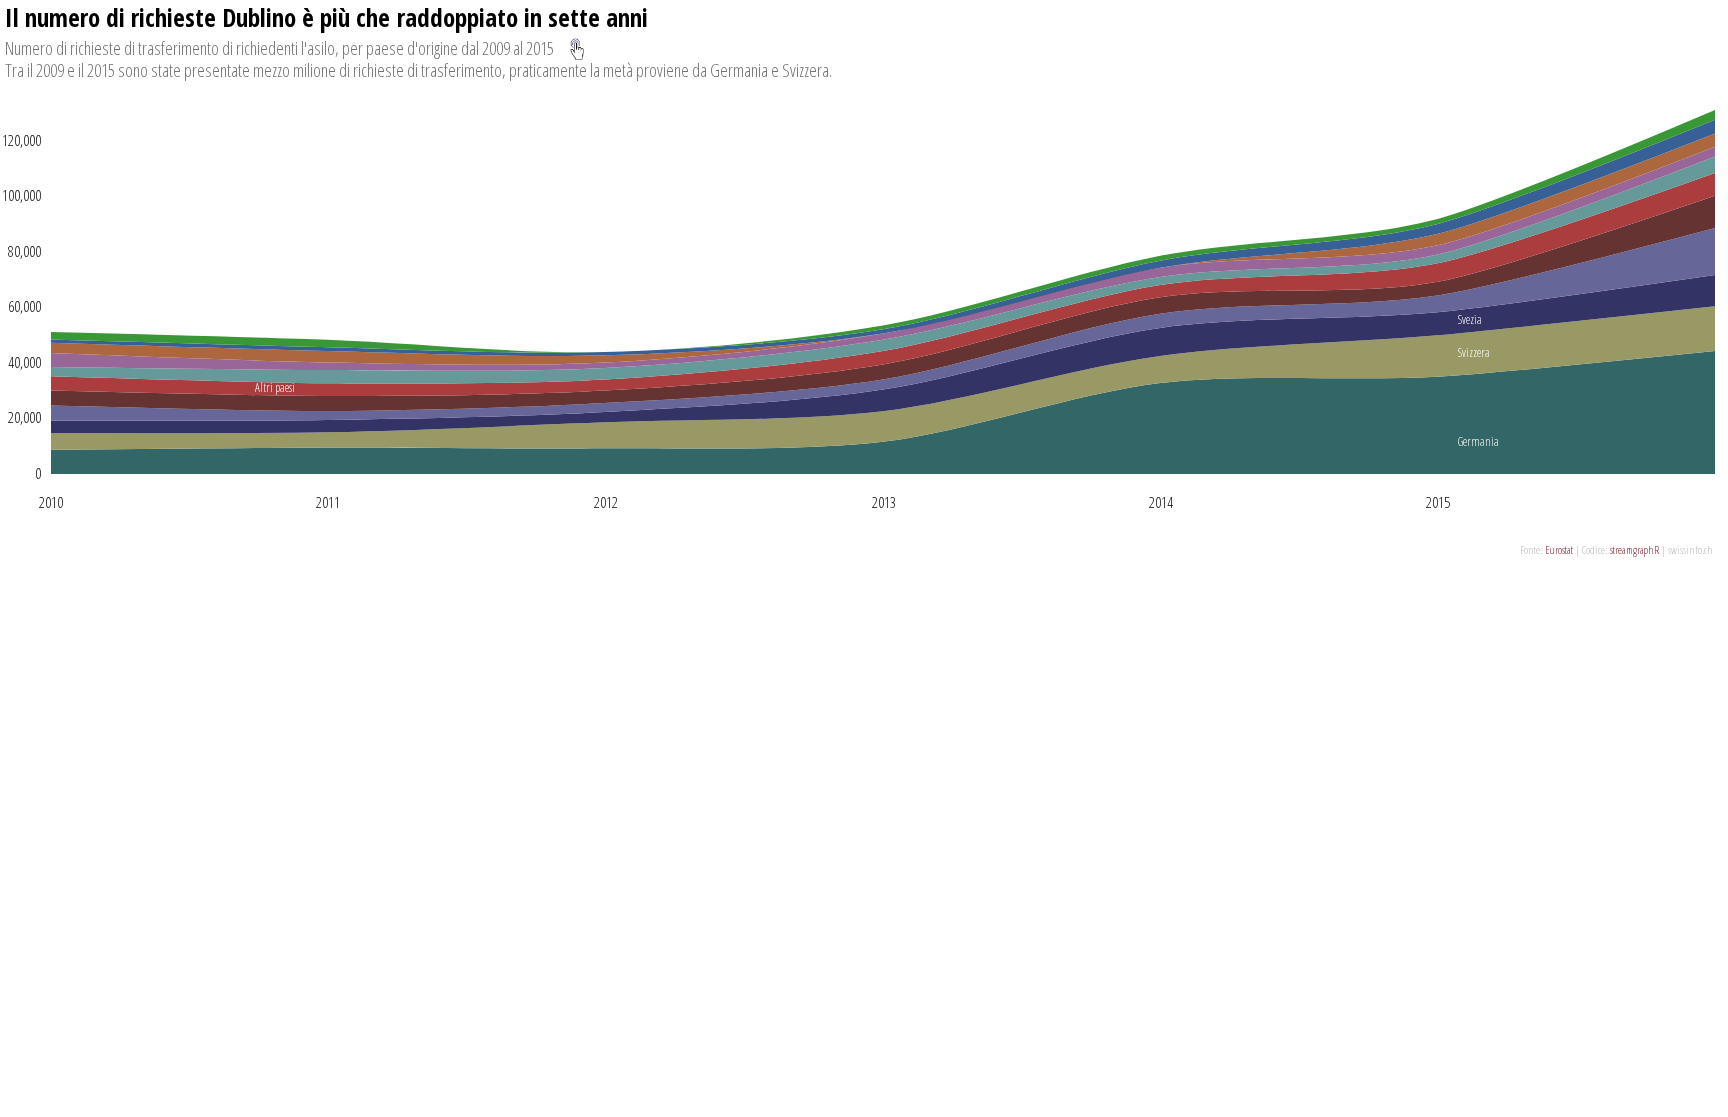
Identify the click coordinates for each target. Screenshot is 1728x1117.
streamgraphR (1634, 549)
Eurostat (1559, 549)
